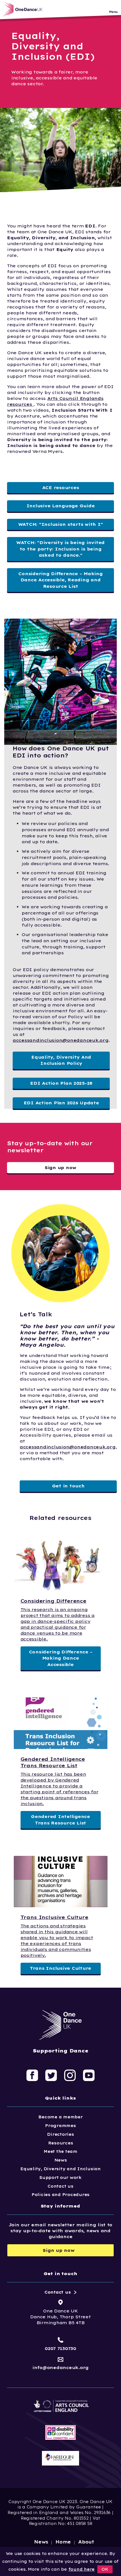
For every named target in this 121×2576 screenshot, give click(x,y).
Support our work (60, 2178)
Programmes (60, 2126)
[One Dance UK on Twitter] (51, 2075)
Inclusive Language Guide (61, 506)
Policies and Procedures (60, 2195)
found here (81, 2569)
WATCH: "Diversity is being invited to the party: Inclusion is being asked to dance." (60, 549)
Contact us (60, 2186)
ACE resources (61, 488)
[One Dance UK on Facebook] (32, 2075)
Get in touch (68, 1486)
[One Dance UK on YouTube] (89, 2075)
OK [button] (105, 2569)
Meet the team (60, 2151)
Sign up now (60, 1168)
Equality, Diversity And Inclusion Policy (61, 1060)
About (86, 2542)
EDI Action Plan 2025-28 (61, 1083)
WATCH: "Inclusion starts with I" (61, 524)
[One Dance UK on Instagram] (70, 2075)
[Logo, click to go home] (24, 9)
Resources (61, 2143)
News (61, 2160)
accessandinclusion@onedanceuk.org (61, 1040)
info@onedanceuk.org (60, 2368)
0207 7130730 (60, 2348)
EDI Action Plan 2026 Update (61, 1103)
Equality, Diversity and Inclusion (60, 2169)
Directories (60, 2134)
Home (63, 2542)
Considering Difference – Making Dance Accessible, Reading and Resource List (60, 580)
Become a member (60, 2117)
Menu (113, 12)
